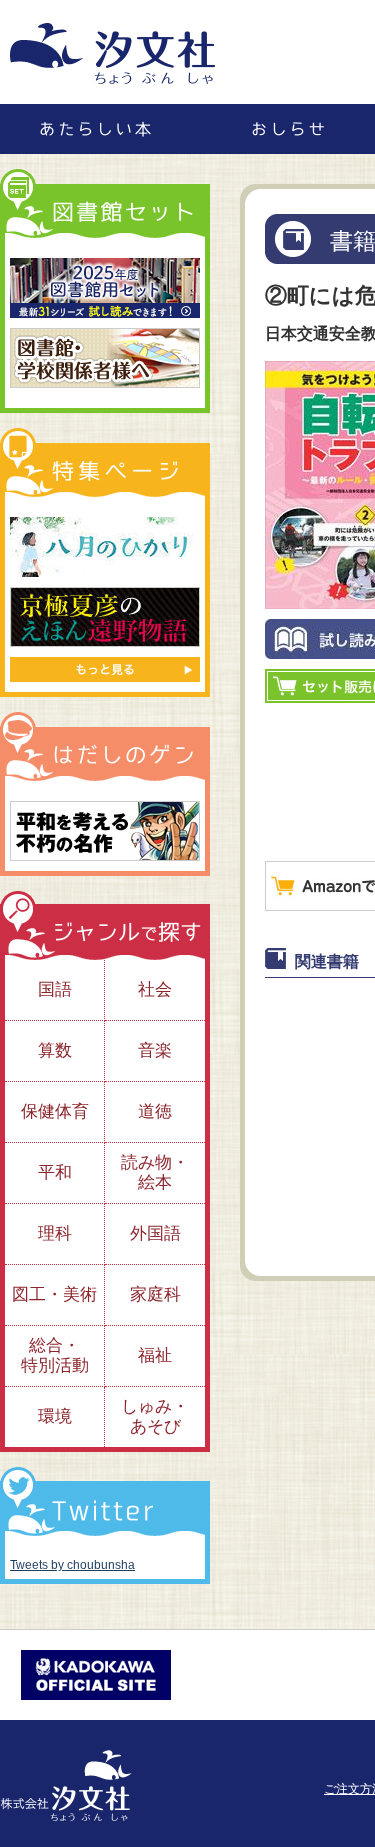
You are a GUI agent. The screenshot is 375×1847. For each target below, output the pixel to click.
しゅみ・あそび (155, 1416)
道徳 (155, 1111)
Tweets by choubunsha (72, 1565)
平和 (55, 1172)
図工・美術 (54, 1294)
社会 (155, 989)
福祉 (155, 1355)
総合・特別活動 (55, 1355)
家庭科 (155, 1294)
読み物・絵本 (155, 1172)
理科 (55, 1233)
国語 (55, 989)
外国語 (155, 1233)
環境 (55, 1416)
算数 (55, 1050)
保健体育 (55, 1111)
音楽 (155, 1050)
